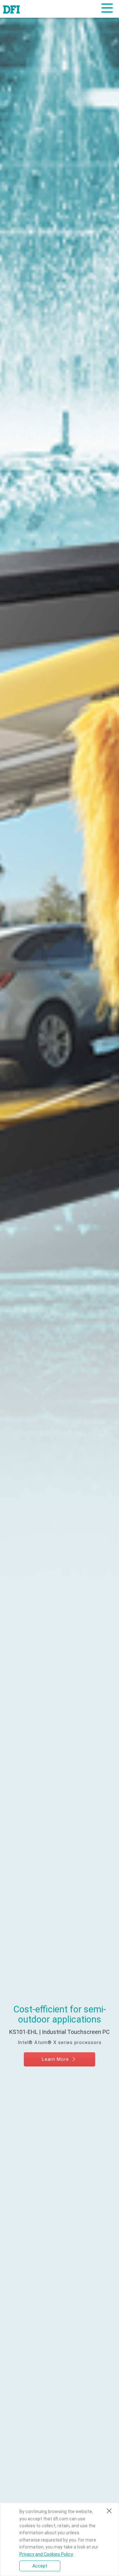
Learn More (56, 2059)
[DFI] (11, 9)
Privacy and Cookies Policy (46, 2554)
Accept (40, 2566)
